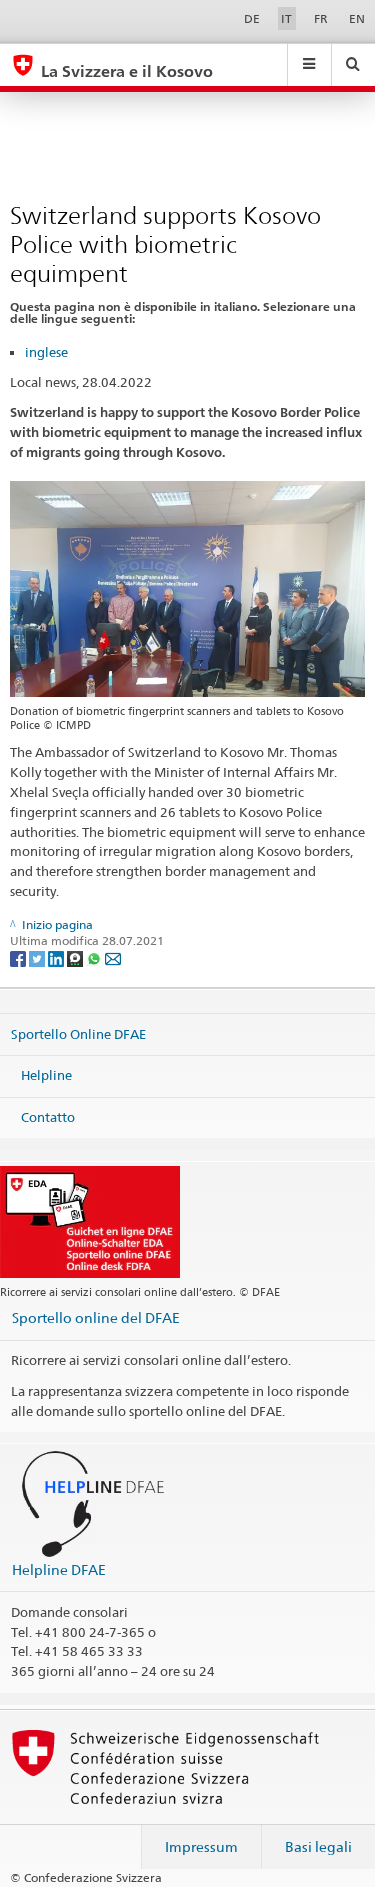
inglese (46, 352)
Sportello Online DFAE (78, 1033)
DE (252, 18)
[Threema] (76, 957)
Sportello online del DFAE (96, 1317)
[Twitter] (38, 957)
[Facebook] (19, 957)
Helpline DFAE (59, 1569)
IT (286, 18)
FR (321, 18)
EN (357, 18)
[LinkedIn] (57, 957)
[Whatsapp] (95, 957)
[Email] (113, 957)
